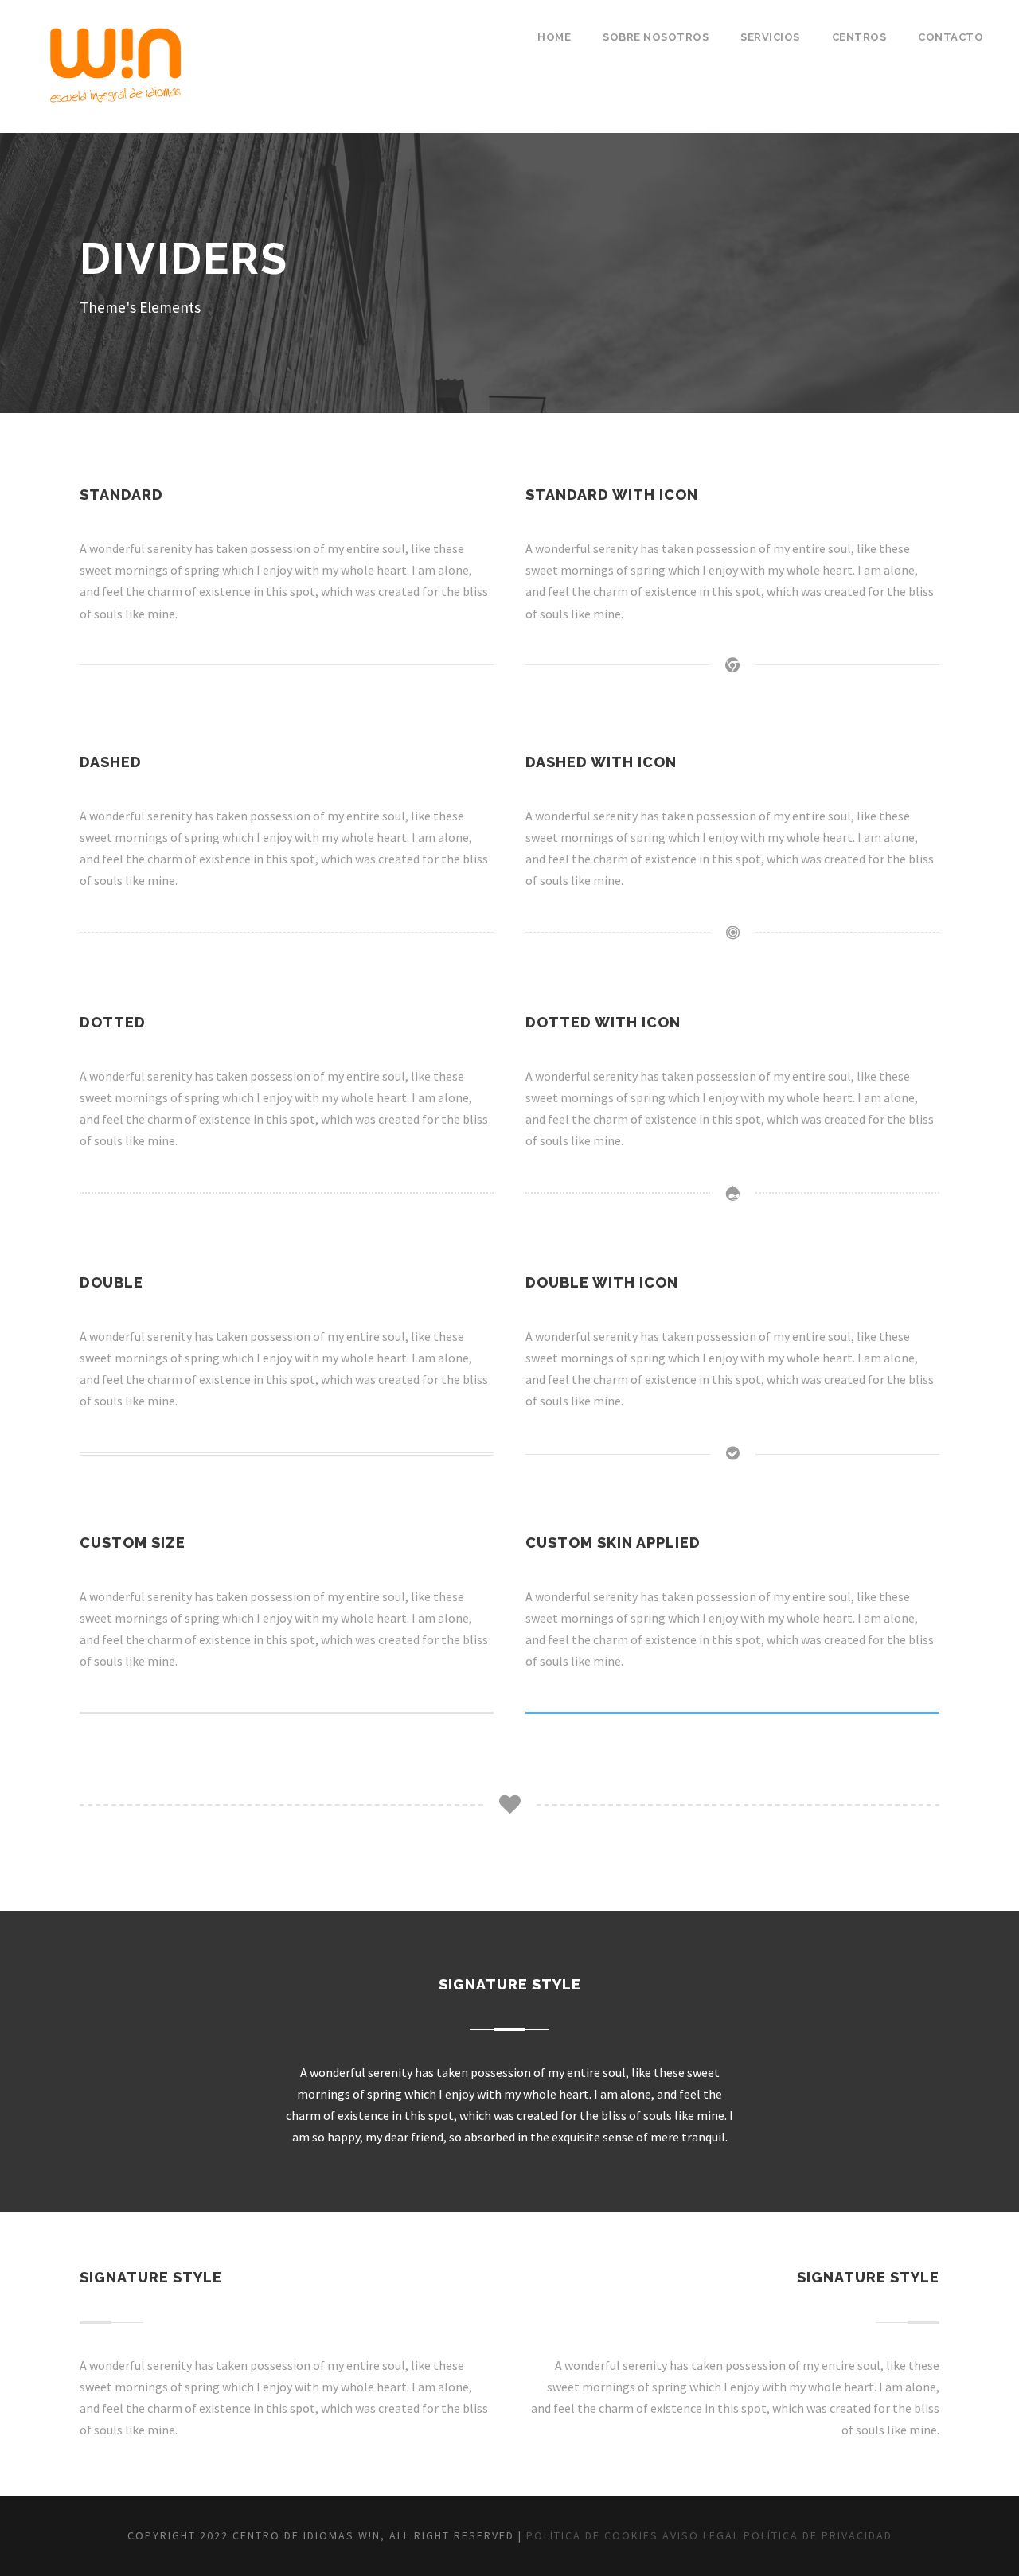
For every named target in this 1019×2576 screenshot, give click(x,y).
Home (554, 37)
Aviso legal (701, 2535)
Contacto (951, 37)
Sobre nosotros (656, 37)
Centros (859, 37)
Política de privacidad (818, 2535)
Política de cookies (592, 2535)
